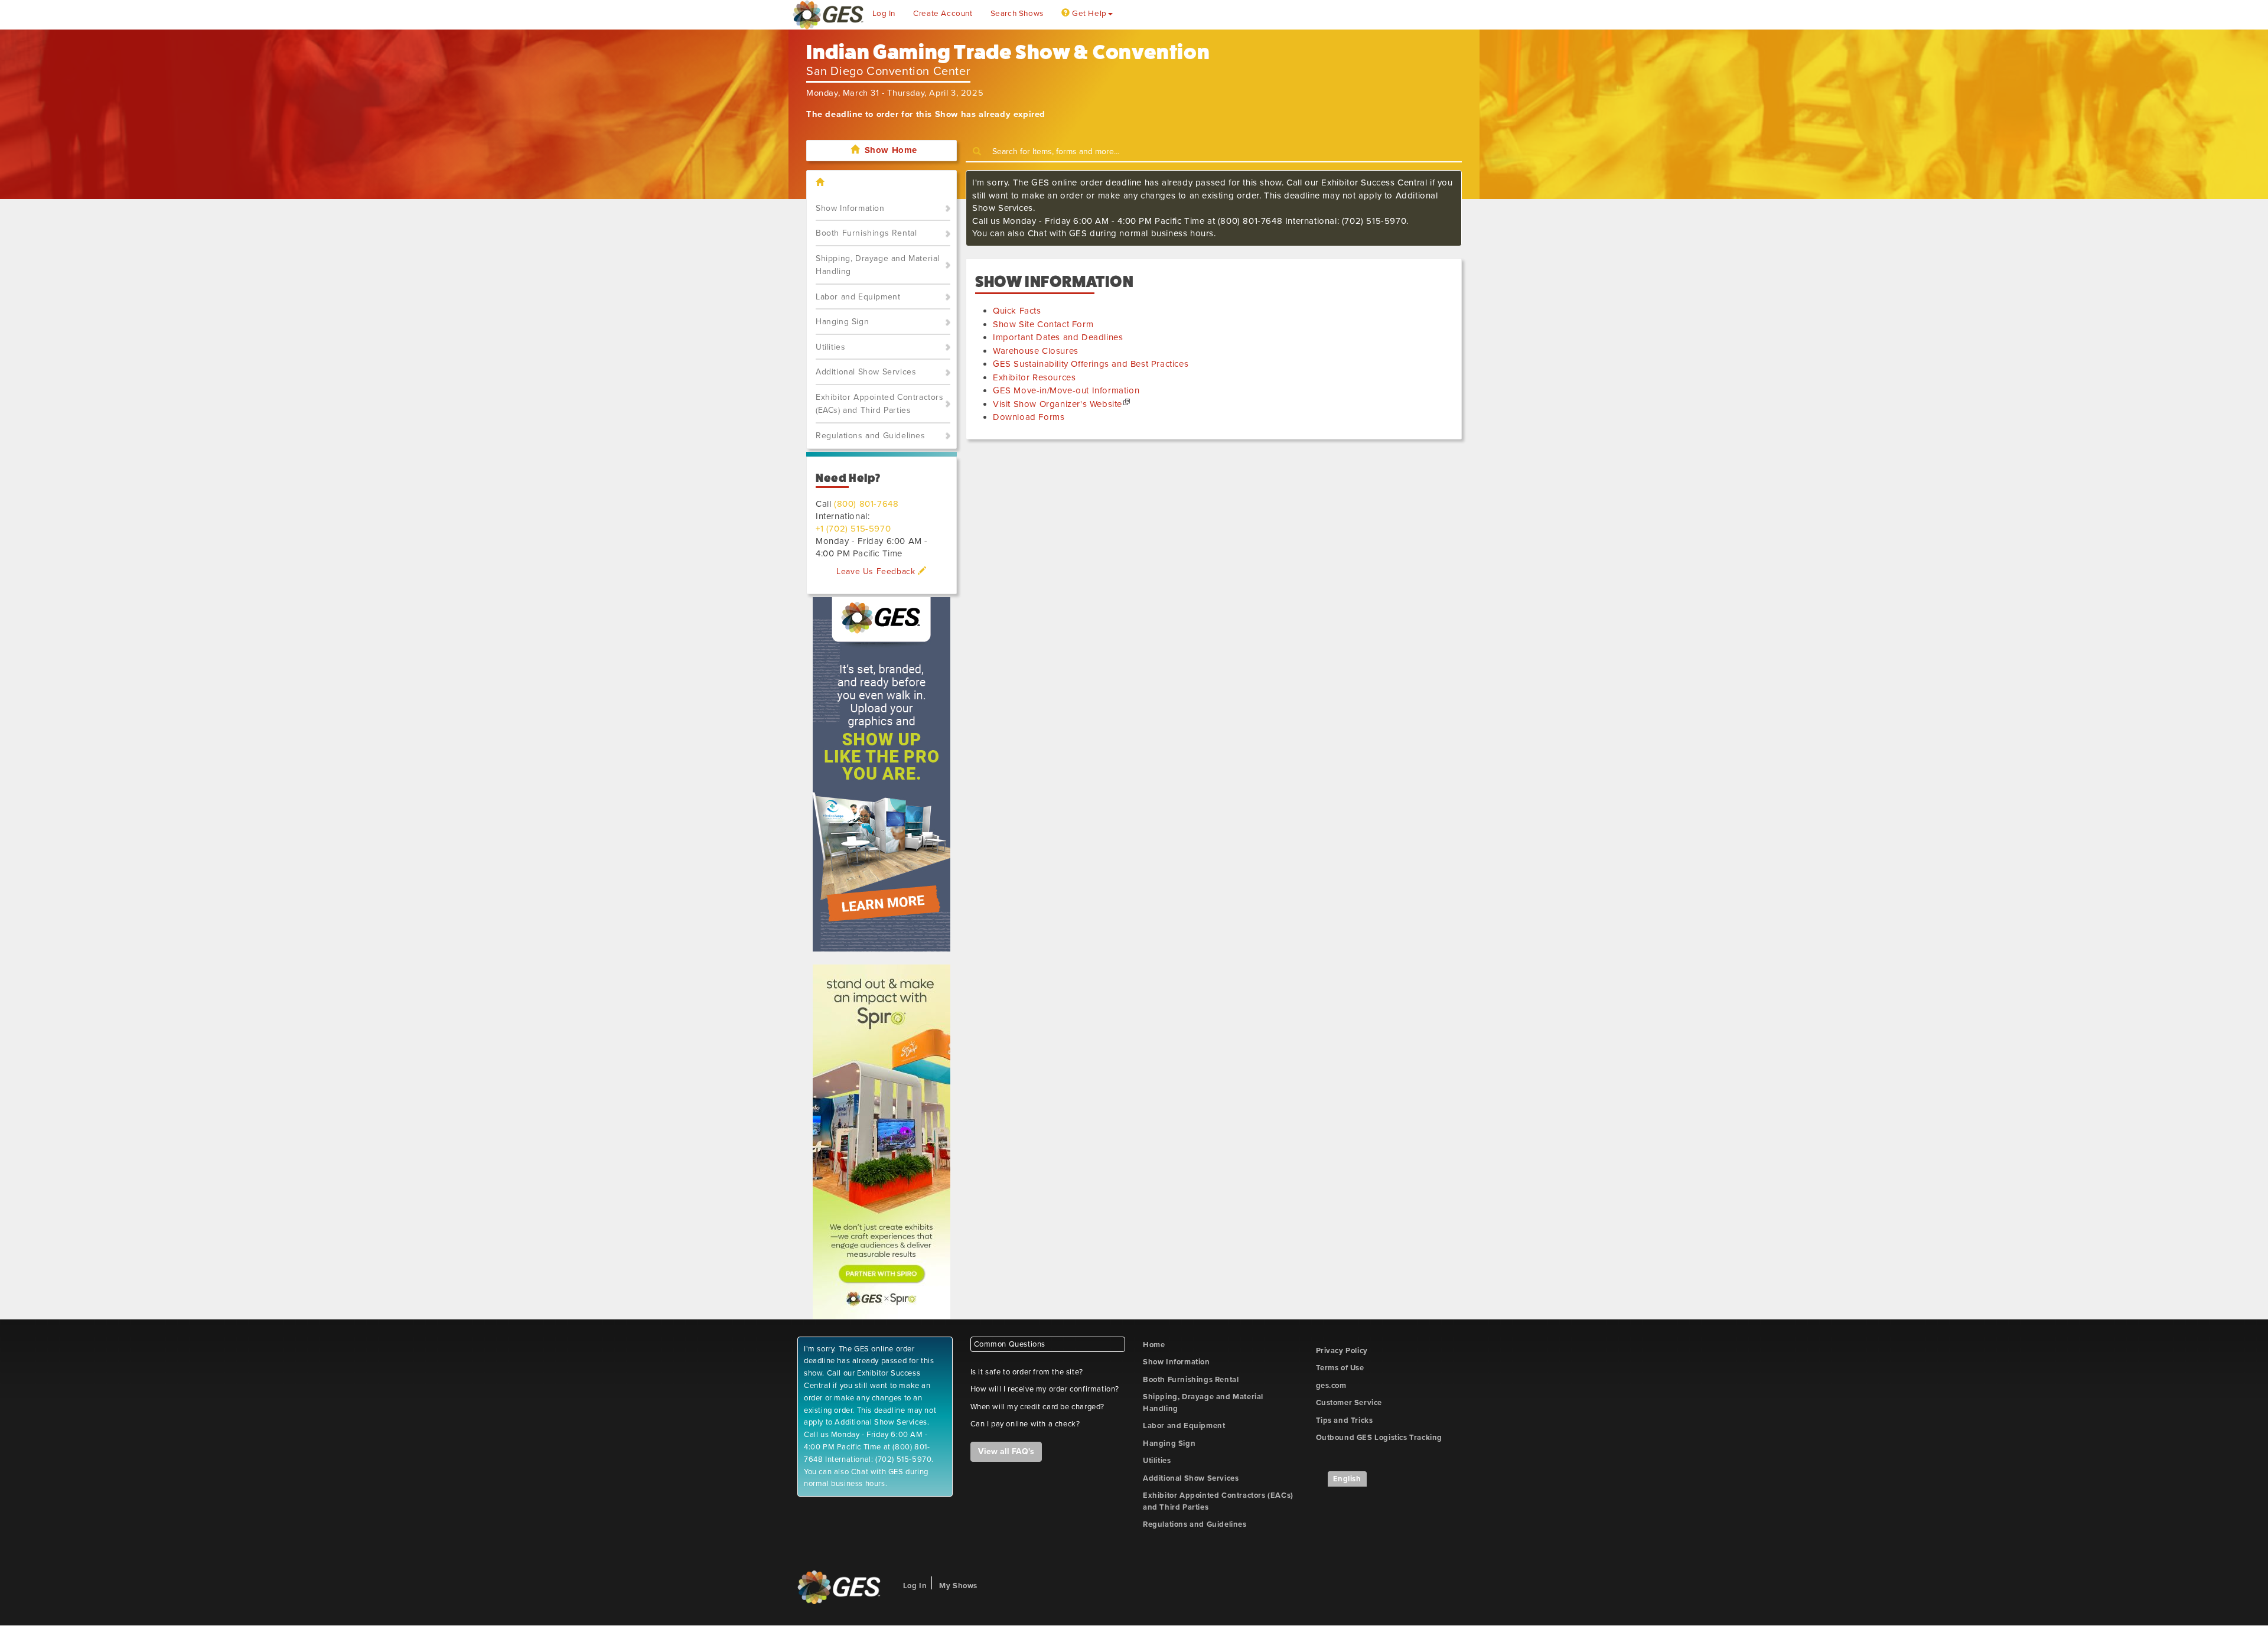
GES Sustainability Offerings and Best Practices (1091, 364)
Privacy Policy (1342, 1351)
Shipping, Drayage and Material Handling (878, 265)
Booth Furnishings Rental (866, 233)
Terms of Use (1340, 1368)
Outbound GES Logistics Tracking (1379, 1438)
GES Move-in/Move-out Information (1066, 390)
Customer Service (1349, 1403)
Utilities (830, 347)
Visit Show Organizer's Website (1058, 404)
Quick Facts (1017, 311)
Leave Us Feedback (877, 571)
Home (1154, 1345)
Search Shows (1017, 14)
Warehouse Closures (1036, 351)
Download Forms (1029, 417)
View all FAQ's (1006, 1451)
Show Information (850, 208)
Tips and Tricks (1345, 1420)
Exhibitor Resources (1034, 377)
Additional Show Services (866, 372)
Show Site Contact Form (1043, 324)
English (1347, 1479)
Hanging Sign (842, 322)
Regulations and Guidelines (871, 436)
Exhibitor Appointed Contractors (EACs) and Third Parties (880, 404)
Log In (884, 14)
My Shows (958, 1586)
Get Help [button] (1088, 14)
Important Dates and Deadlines (1058, 337)
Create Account (943, 14)
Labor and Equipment (858, 297)
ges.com (1331, 1386)
